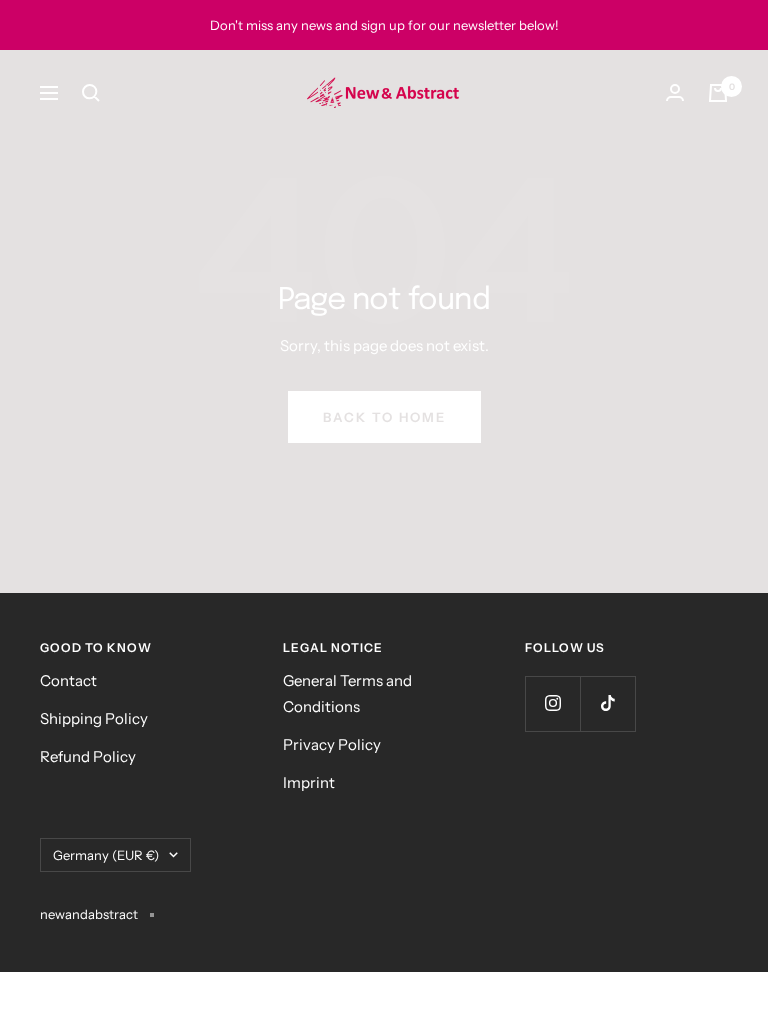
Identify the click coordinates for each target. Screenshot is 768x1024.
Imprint (309, 782)
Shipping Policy (94, 718)
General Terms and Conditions (347, 693)
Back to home (384, 417)
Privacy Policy (332, 744)
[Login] (675, 92)
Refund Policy (88, 756)
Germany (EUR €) (106, 855)
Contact (68, 680)
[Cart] (718, 93)
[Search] (91, 93)
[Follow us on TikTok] (607, 703)
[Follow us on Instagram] (552, 703)
